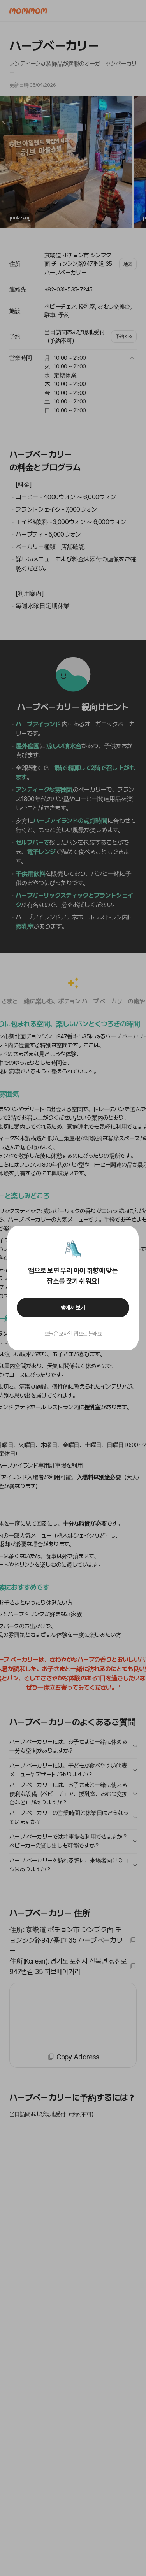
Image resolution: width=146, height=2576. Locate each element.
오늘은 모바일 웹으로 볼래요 (73, 1334)
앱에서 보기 (73, 1308)
